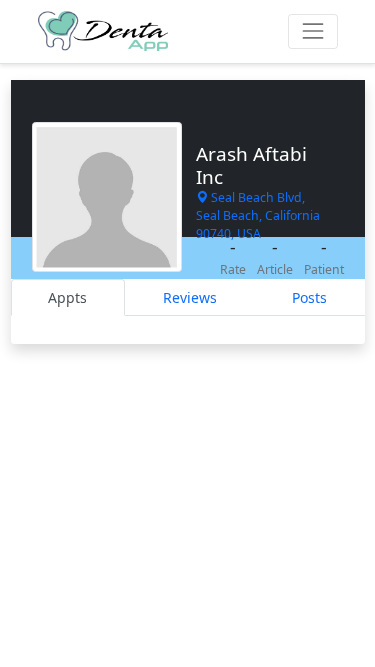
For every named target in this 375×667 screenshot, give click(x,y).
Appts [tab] (67, 297)
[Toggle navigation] (312, 31)
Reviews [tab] (190, 297)
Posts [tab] (309, 297)
